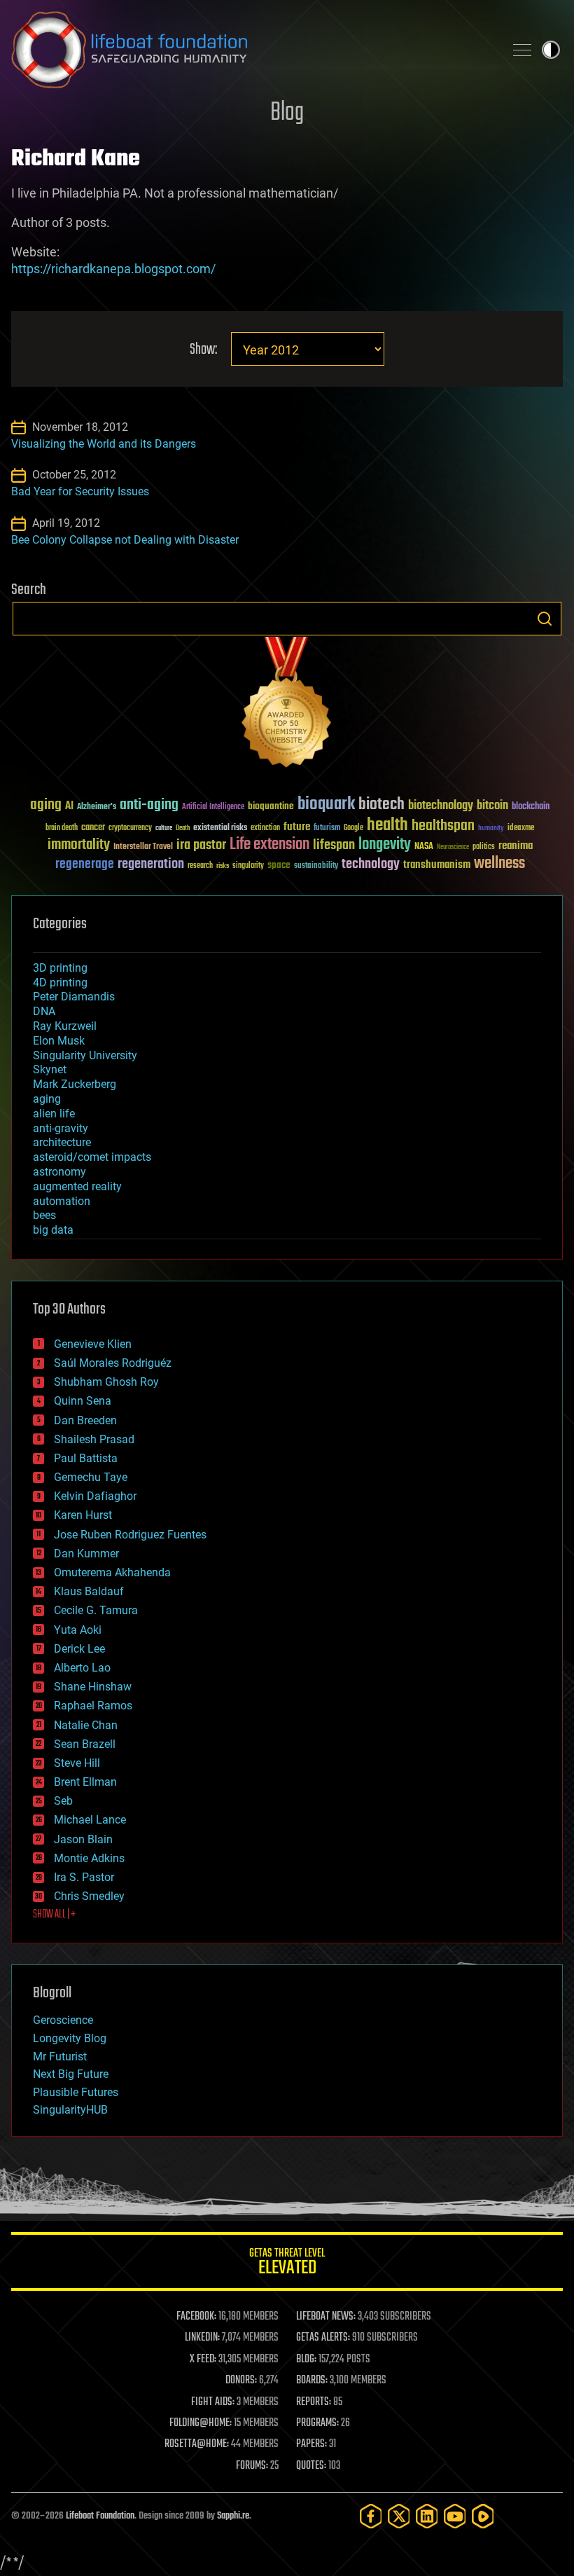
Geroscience (63, 2020)
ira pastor (201, 845)
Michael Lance (90, 1820)
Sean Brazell (85, 1744)
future (297, 827)
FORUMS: (252, 2466)
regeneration (151, 864)
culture (164, 828)
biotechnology (441, 806)
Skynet (50, 1069)
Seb (63, 1801)
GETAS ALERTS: (323, 2338)
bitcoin (492, 806)
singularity (248, 866)
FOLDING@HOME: (201, 2423)
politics (484, 847)
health (387, 826)
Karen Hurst (83, 1515)
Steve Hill (77, 1763)
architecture (62, 1142)
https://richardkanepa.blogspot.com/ (113, 269)
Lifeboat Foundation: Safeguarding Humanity (252, 50)
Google (353, 828)
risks (223, 866)
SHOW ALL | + (54, 1915)
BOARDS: (312, 2381)
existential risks (220, 828)
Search (545, 619)
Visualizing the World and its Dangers (104, 444)
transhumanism (437, 865)
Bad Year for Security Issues (80, 491)
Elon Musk (59, 1041)
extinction (265, 828)
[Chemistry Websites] (287, 705)
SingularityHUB (70, 2110)
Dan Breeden (85, 1420)
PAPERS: (311, 2444)
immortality (79, 845)
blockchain (531, 807)
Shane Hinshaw (93, 1687)
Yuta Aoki (78, 1630)
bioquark (326, 805)
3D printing (60, 968)
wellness (499, 864)
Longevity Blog (70, 2038)
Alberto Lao (82, 1668)
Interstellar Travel (143, 847)
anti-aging (149, 805)
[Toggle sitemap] (522, 50)
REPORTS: (314, 2402)
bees (44, 1215)
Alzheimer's (97, 807)
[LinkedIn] (427, 2516)
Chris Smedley (89, 1896)
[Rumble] (483, 2516)
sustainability (316, 867)
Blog (287, 113)
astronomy (59, 1172)
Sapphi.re (233, 2516)
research (200, 866)
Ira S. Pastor (84, 1877)
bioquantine (271, 806)
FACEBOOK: (196, 2317)
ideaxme (521, 829)
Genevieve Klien (93, 1344)
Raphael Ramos (93, 1706)
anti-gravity (61, 1128)
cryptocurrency (130, 828)
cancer (93, 828)
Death (183, 828)
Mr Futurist (60, 2057)
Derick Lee (79, 1649)
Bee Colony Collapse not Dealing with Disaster (125, 540)
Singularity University (85, 1055)
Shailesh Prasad (94, 1439)
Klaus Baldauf (89, 1591)
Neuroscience (453, 848)
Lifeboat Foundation (100, 2516)
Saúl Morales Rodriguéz (113, 1363)
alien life (54, 1114)
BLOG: (306, 2360)
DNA (44, 1011)
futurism (327, 829)
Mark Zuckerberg (75, 1084)
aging (46, 805)
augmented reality (77, 1186)
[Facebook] (371, 2516)
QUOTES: (311, 2466)
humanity (491, 829)
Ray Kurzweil (65, 1026)
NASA (424, 847)
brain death (62, 828)
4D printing (60, 983)
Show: (203, 350)
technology (371, 865)
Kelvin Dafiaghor (95, 1496)
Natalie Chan (86, 1725)
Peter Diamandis (74, 997)
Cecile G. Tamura (96, 1610)
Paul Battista (86, 1458)
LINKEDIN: (202, 2338)
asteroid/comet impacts (92, 1157)
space (279, 865)
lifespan (334, 845)
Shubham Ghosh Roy (106, 1382)
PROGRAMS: (317, 2423)
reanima (516, 846)
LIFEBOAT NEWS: (326, 2317)
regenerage (85, 865)
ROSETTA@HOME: (197, 2444)
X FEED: (203, 2360)
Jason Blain (83, 1839)
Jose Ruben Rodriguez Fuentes (130, 1535)
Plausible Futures (76, 2092)
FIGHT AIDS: (213, 2402)
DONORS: (241, 2381)
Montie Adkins (89, 1858)
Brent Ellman (85, 1782)
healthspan (443, 826)
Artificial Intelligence (213, 807)
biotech (381, 805)
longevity (385, 845)
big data (53, 1230)
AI (69, 807)
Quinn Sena (83, 1401)
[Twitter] (399, 2516)
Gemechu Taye (91, 1477)
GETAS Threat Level (287, 2264)
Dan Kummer (86, 1554)
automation (62, 1201)
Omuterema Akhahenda (112, 1572)
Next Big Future (71, 2074)
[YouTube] (455, 2516)
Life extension (269, 845)
